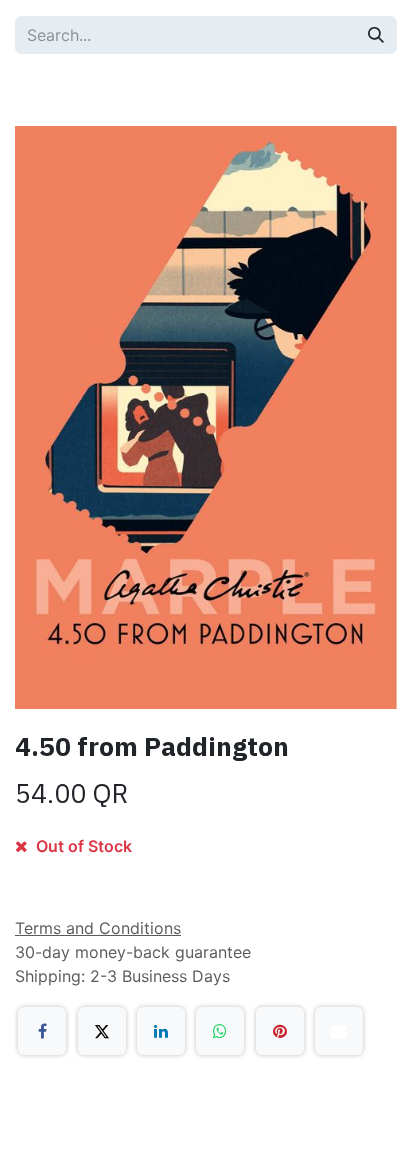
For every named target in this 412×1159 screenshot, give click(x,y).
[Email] (339, 1031)
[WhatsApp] (220, 1031)
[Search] (376, 35)
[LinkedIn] (161, 1031)
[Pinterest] (280, 1031)
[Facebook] (42, 1031)
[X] (102, 1031)
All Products (81, 90)
